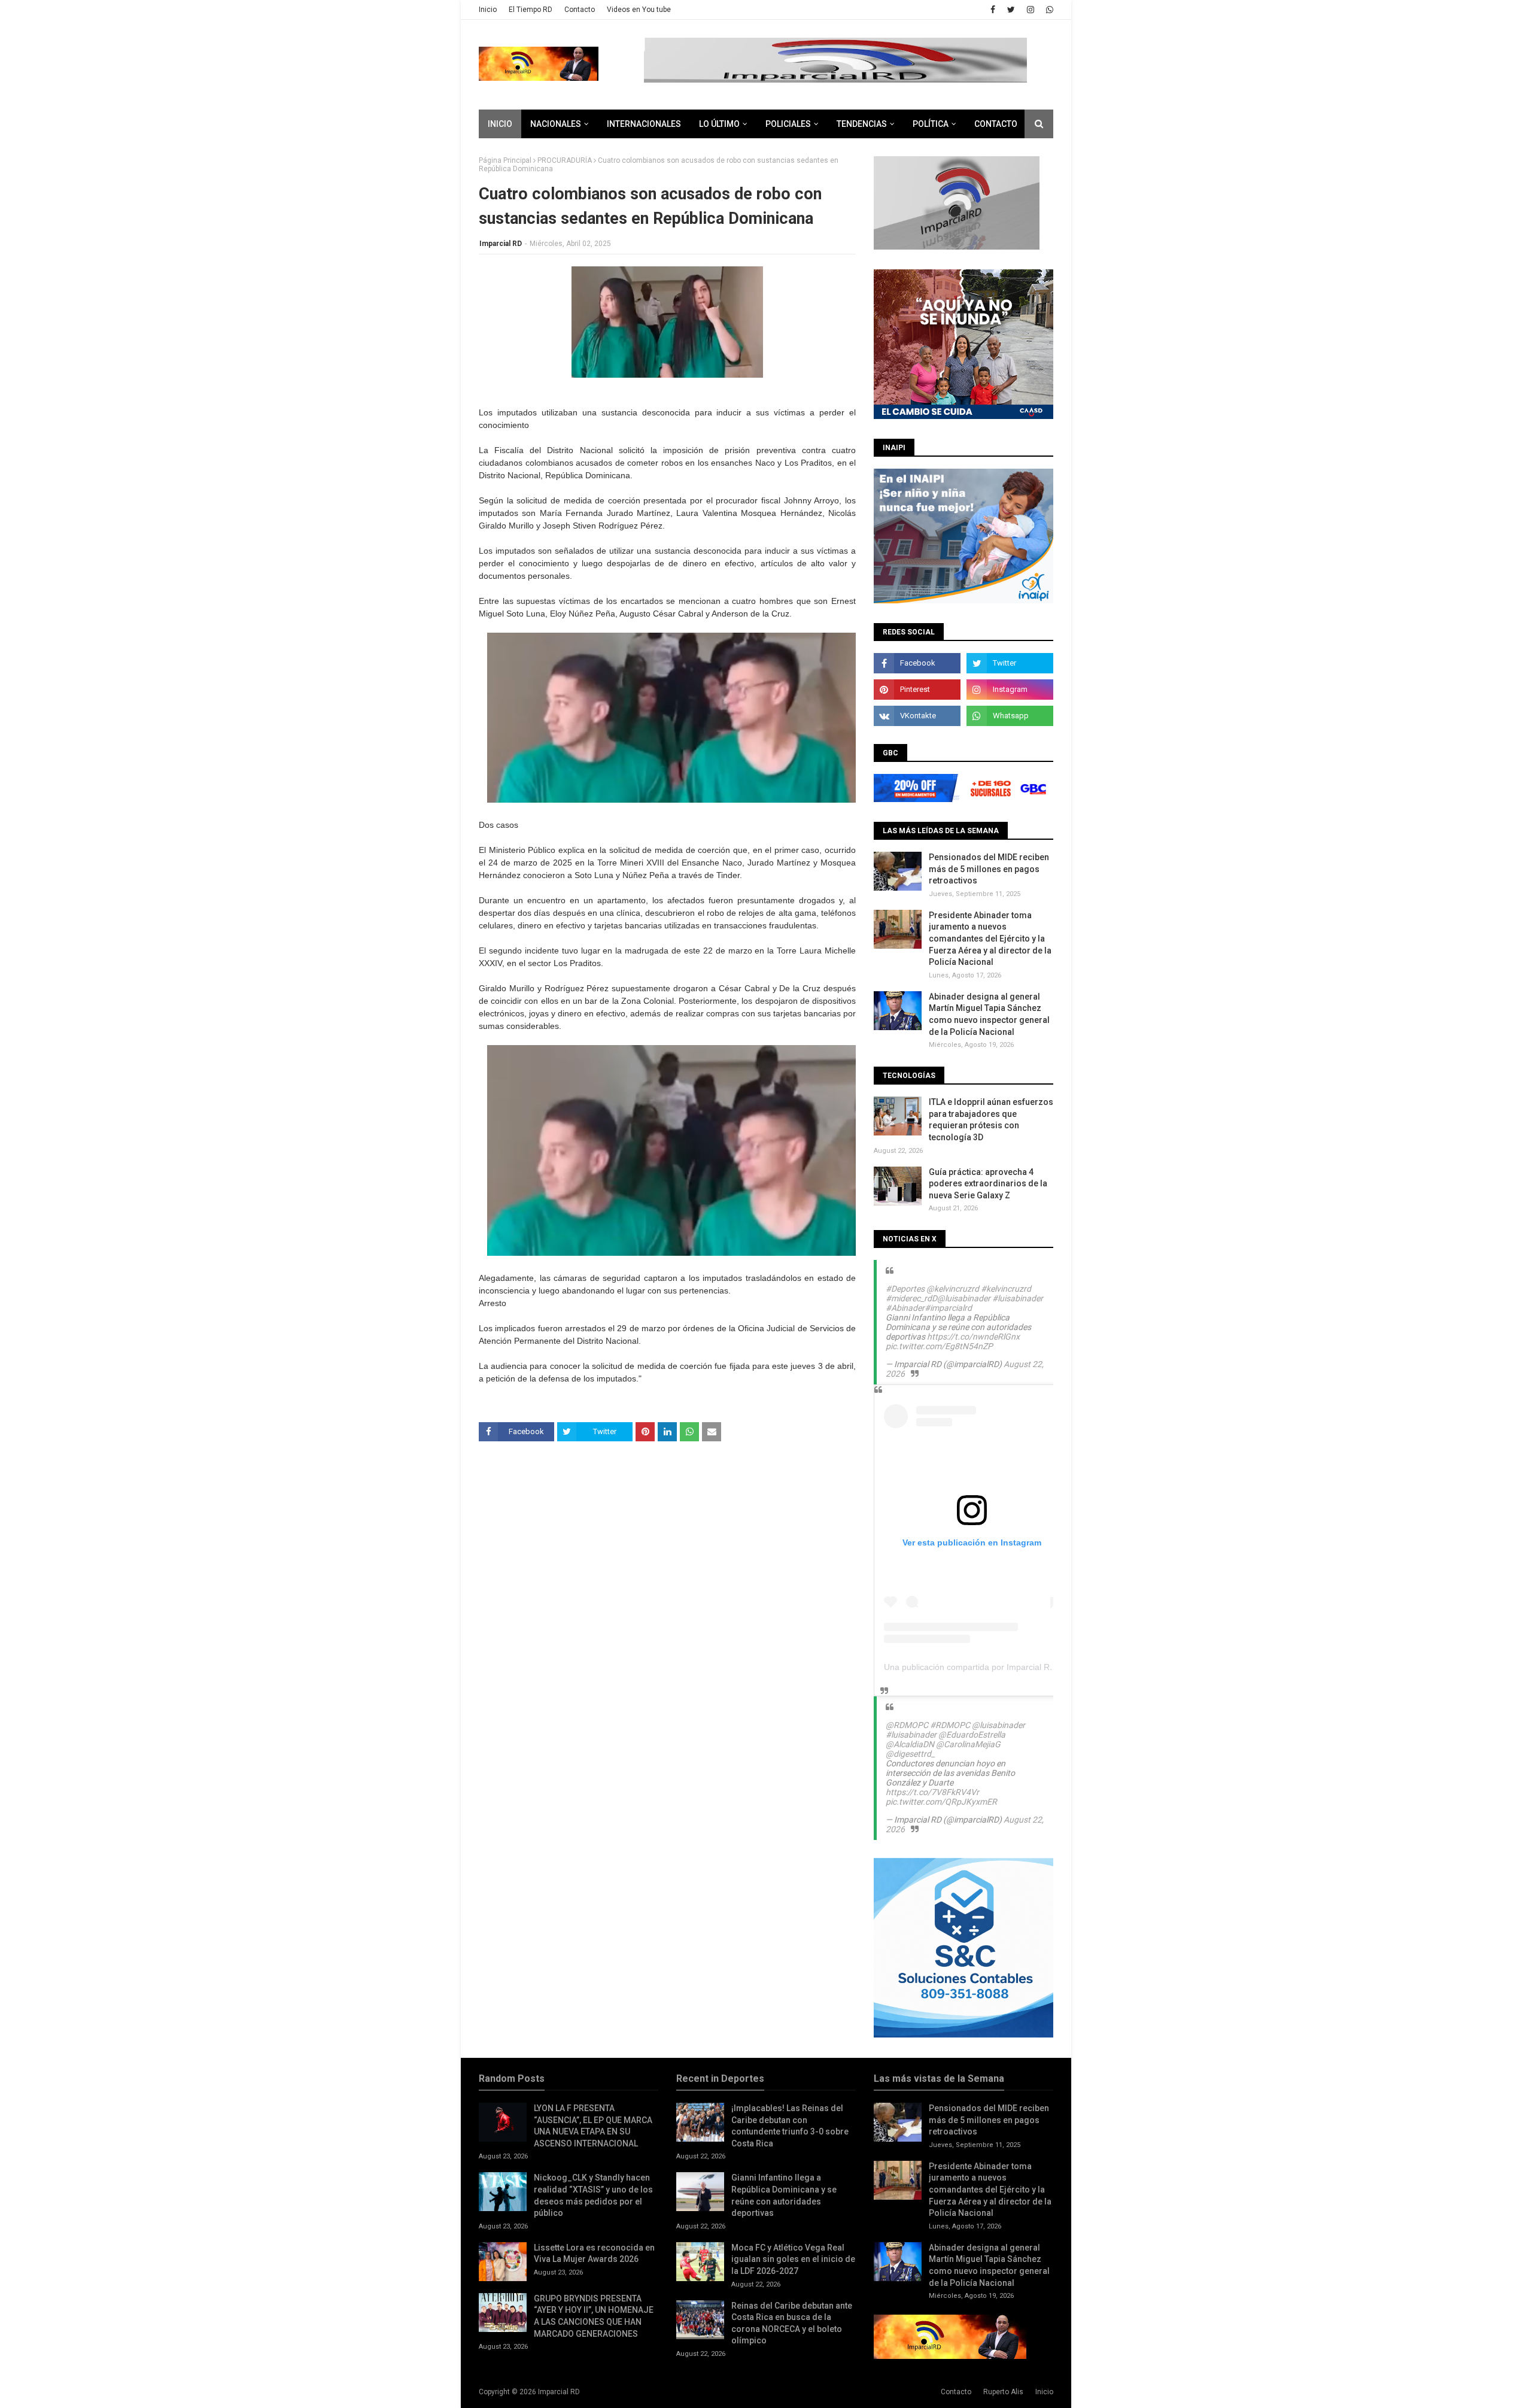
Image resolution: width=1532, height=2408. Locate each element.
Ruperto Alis (1003, 2392)
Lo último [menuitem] (719, 124)
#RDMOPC (950, 1725)
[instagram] (1031, 10)
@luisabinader (964, 1298)
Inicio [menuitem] (500, 124)
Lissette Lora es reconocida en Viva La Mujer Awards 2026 (594, 2254)
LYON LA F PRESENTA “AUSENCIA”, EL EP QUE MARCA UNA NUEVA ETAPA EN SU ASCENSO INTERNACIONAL (593, 2126)
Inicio (488, 10)
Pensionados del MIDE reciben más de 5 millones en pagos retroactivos (989, 869)
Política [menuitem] (931, 124)
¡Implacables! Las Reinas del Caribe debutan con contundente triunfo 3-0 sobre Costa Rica (790, 2126)
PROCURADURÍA (565, 160)
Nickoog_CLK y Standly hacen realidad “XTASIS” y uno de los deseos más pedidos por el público (593, 2195)
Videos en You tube (639, 10)
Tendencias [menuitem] (862, 124)
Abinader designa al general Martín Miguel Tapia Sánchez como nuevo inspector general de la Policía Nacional (989, 1014)
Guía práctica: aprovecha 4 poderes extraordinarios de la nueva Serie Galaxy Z (988, 1184)
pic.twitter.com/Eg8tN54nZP (939, 1346)
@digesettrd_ (910, 1754)
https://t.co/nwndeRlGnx (973, 1337)
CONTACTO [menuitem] (996, 124)
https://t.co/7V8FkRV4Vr (932, 1792)
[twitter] (1011, 10)
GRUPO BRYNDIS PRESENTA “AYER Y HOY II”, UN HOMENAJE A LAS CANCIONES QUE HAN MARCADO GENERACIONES (594, 2316)
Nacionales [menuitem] (556, 124)
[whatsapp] (1048, 10)
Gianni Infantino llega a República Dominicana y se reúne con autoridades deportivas (784, 2195)
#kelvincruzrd (1006, 1289)
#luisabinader (1018, 1298)
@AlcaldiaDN (910, 1744)
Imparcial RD (501, 244)
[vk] (917, 716)
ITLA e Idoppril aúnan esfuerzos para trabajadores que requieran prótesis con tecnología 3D (991, 1120)
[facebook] (993, 10)
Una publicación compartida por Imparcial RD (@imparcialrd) (999, 1667)
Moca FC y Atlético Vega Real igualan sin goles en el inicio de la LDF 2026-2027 (793, 2259)
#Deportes (905, 1289)
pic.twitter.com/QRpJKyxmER (941, 1802)
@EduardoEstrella (972, 1735)
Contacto (580, 10)
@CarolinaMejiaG (968, 1744)
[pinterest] (917, 690)
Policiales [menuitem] (788, 124)
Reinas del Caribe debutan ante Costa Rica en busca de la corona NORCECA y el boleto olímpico (792, 2323)
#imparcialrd (948, 1308)
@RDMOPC (907, 1725)
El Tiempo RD (531, 10)
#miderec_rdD (911, 1298)
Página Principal (505, 160)
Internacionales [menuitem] (644, 124)
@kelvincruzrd (953, 1289)
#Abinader (905, 1308)
